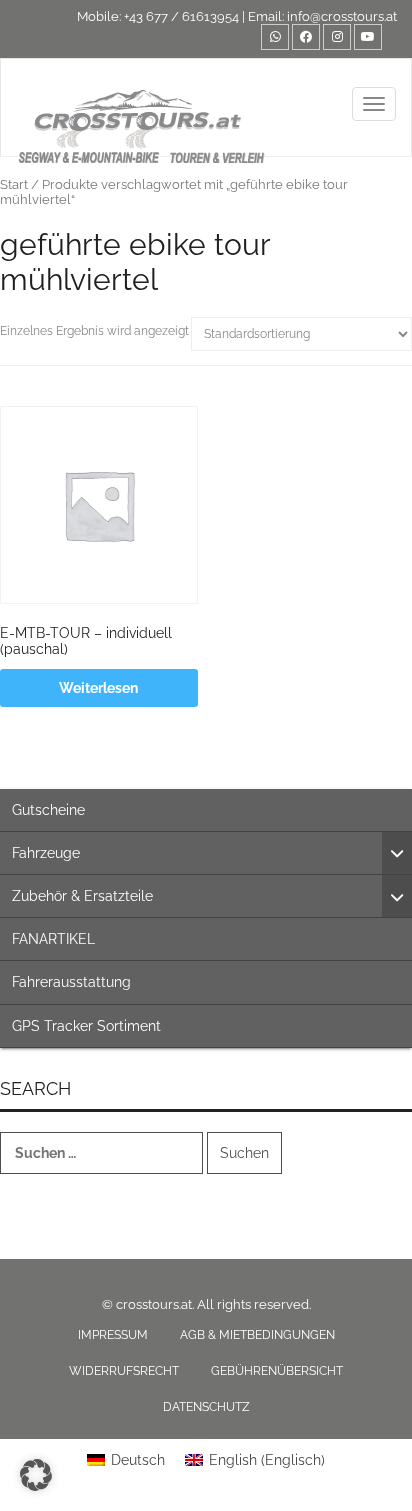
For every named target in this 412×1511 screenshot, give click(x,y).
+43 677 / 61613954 (181, 16)
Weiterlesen (98, 688)
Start (14, 184)
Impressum (113, 1335)
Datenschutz (206, 1407)
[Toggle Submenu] (397, 853)
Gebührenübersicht (277, 1371)
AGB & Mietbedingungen (257, 1335)
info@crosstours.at (342, 16)
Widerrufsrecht (124, 1371)
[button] (36, 1475)
